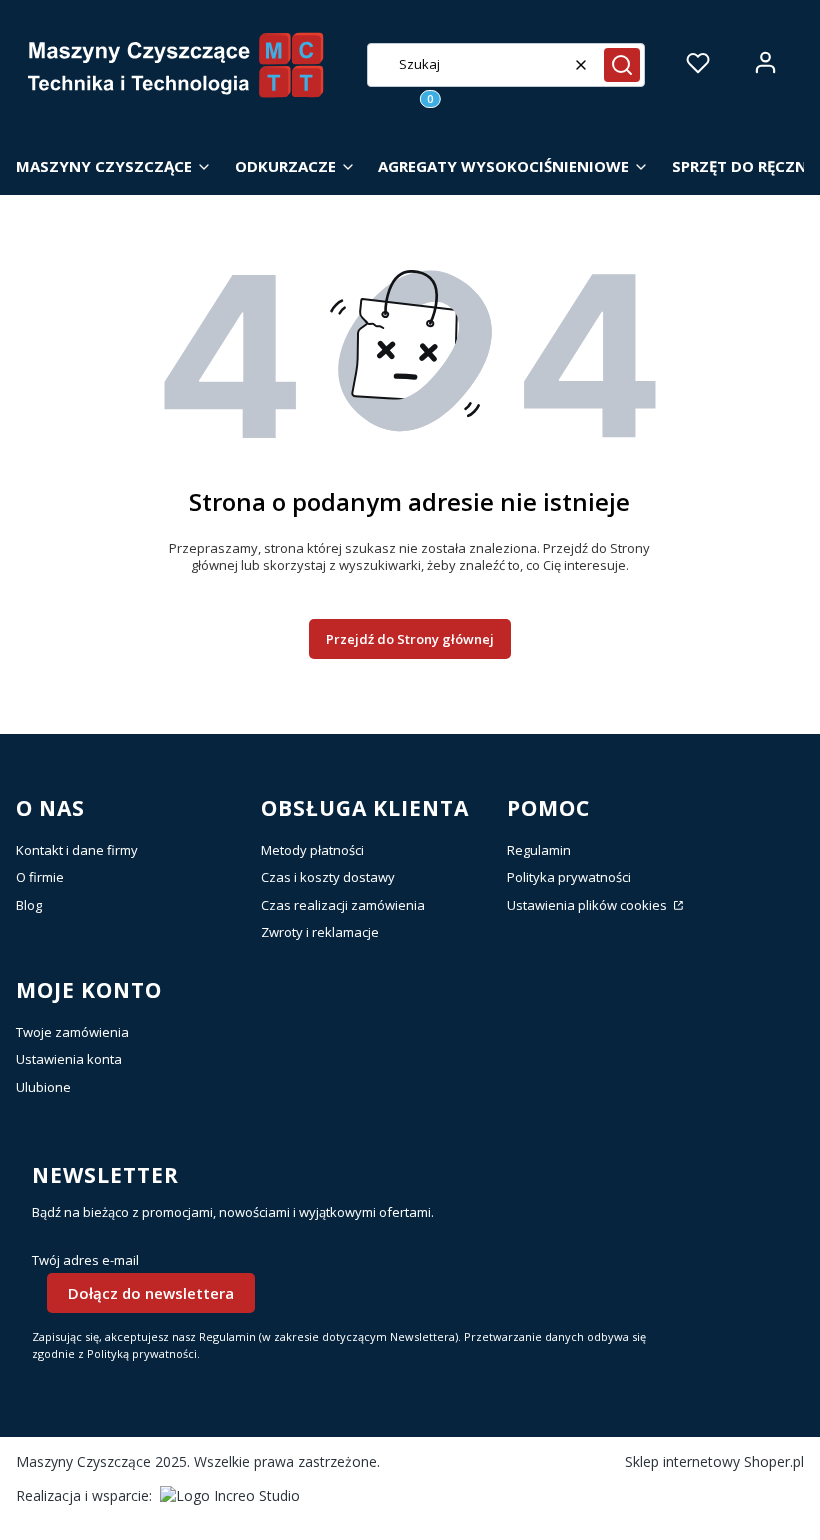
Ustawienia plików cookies (588, 905)
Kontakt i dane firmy (77, 850)
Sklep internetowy (714, 1461)
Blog (29, 905)
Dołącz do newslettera (151, 1293)
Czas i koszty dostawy (328, 877)
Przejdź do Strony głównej (410, 639)
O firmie (40, 877)
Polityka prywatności (569, 877)
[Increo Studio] (230, 1495)
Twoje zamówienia (72, 1032)
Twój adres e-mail (85, 1260)
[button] (622, 65)
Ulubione (43, 1087)
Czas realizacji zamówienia (343, 905)
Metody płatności (312, 850)
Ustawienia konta (69, 1059)
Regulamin (539, 850)
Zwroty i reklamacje (320, 932)
